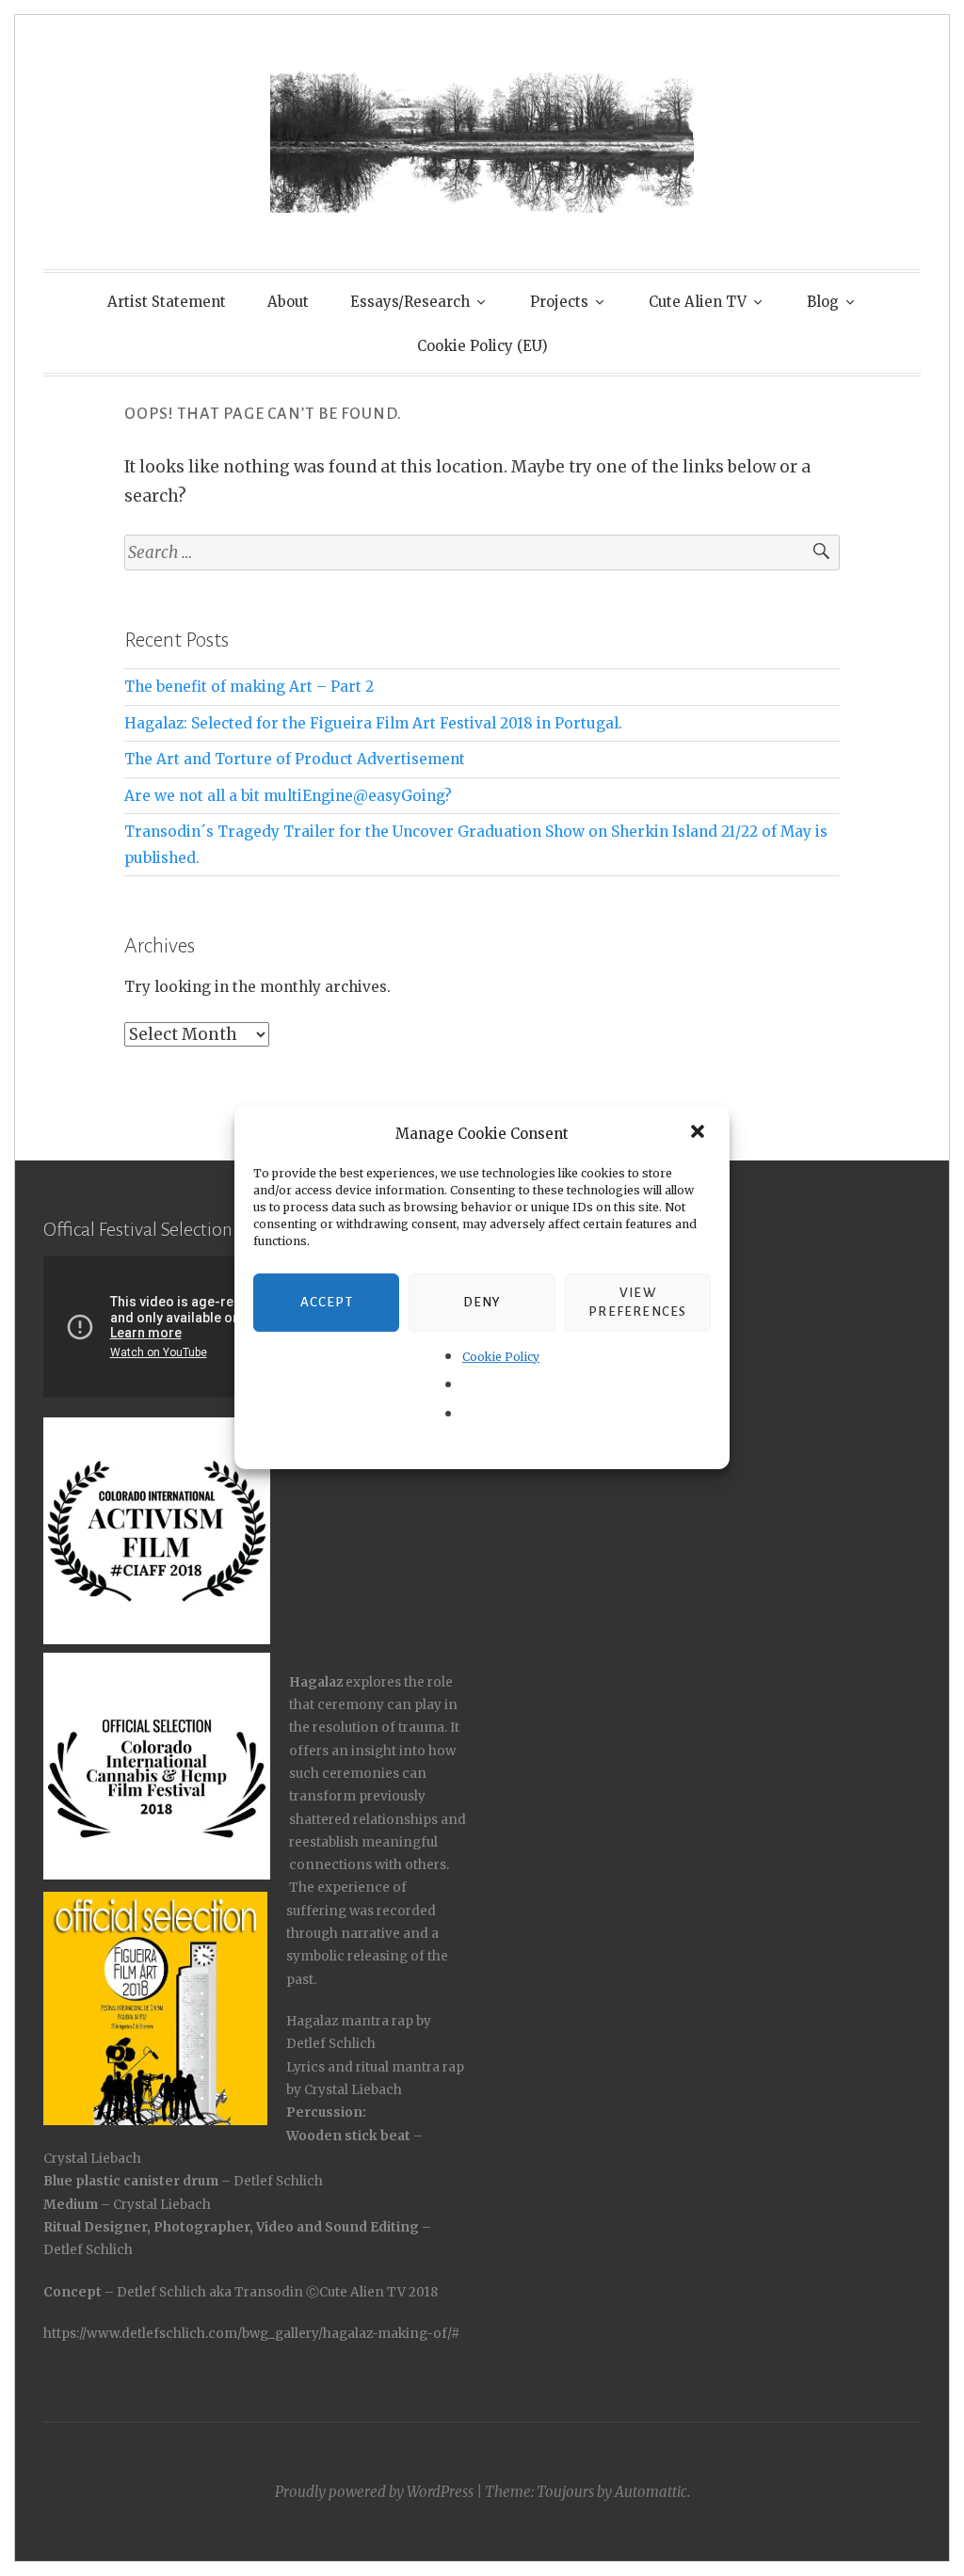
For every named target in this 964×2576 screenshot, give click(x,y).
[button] (699, 1133)
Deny (482, 1302)
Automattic (651, 2492)
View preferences (637, 1302)
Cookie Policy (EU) (482, 346)
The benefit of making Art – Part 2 (249, 687)
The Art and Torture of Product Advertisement (295, 759)
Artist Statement (167, 302)
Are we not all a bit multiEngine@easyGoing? (288, 796)
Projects (559, 302)
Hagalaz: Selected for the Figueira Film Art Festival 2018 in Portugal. (373, 723)
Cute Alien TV (698, 302)
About (288, 302)
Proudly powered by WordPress (374, 2492)
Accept (327, 1302)
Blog (823, 302)
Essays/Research (410, 302)
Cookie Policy (501, 1357)
